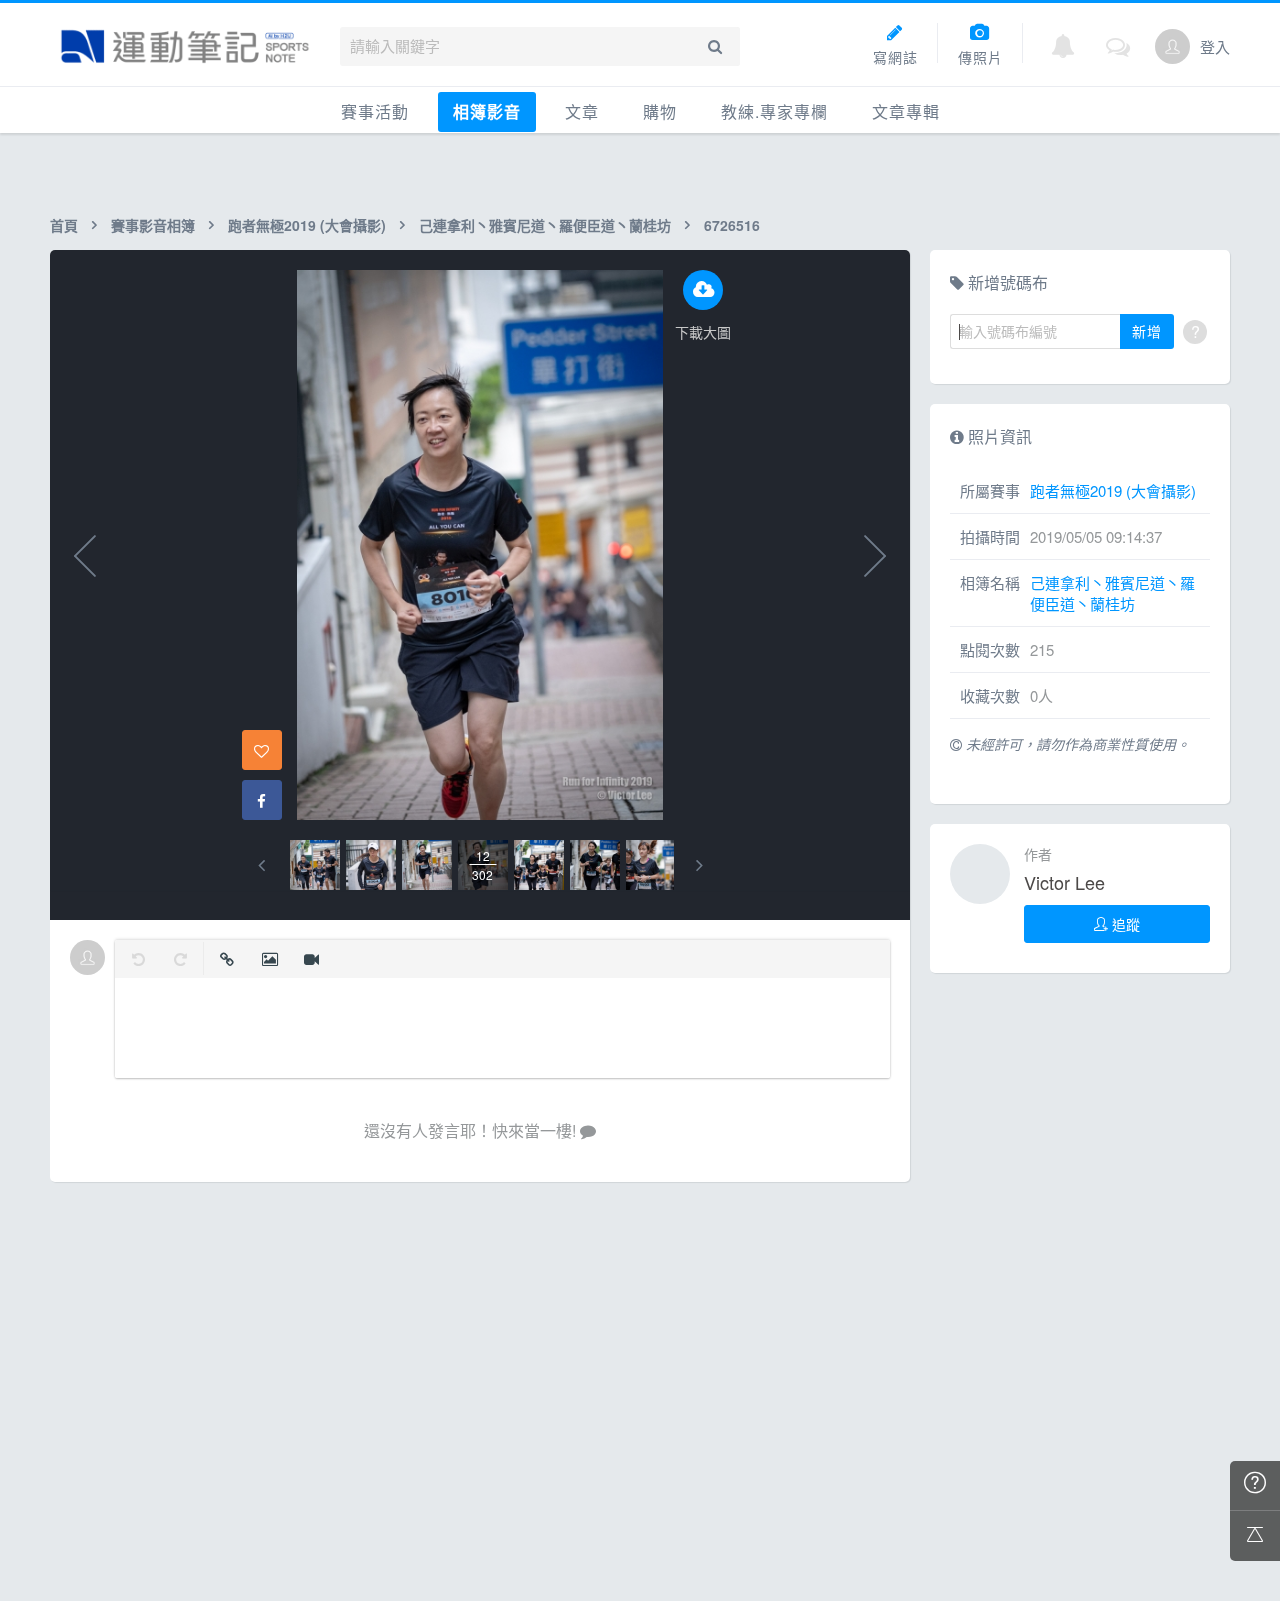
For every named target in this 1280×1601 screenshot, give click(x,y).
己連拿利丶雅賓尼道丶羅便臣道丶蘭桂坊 (545, 225)
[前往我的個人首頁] (1172, 46)
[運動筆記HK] (185, 46)
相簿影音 (487, 111)
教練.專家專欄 (774, 111)
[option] (315, 865)
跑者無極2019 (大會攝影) (307, 225)
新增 (1147, 331)
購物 (660, 111)
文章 (582, 111)
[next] (699, 865)
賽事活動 (375, 111)
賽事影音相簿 (153, 225)
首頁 (64, 225)
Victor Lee (1064, 882)
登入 (1215, 46)
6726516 (732, 225)
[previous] (261, 865)
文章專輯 (906, 111)
